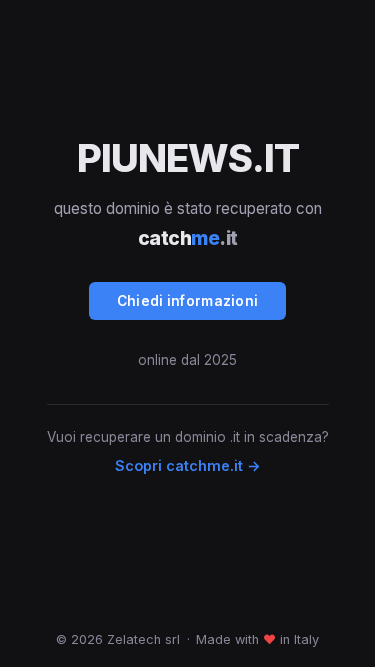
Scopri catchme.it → (188, 465)
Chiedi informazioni (188, 301)
